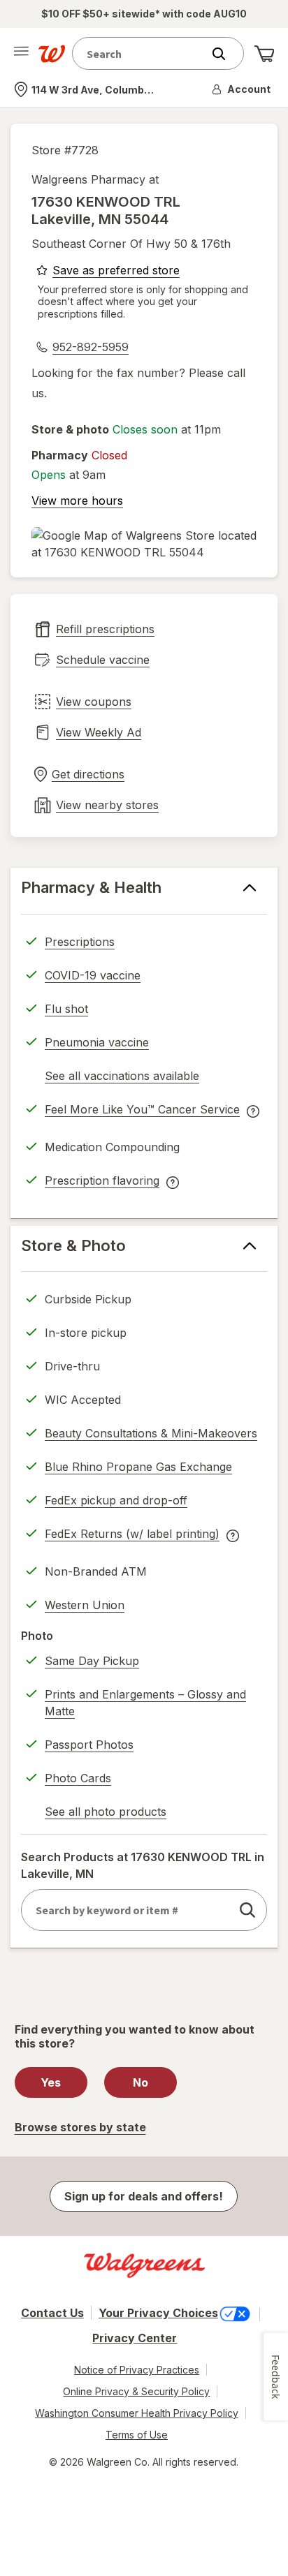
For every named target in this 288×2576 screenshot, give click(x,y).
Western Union (85, 1605)
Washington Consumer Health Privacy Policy (137, 2413)
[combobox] (141, 53)
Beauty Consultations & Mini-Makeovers (151, 1433)
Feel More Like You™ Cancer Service (142, 1111)
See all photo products (106, 1814)
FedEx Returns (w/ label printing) (132, 1536)
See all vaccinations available (122, 1078)
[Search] (226, 54)
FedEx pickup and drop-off (116, 1502)
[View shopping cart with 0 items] (264, 54)
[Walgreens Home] (52, 54)
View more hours (77, 501)
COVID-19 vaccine (93, 975)
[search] (247, 1910)
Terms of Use (137, 2435)
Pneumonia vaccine (97, 1042)
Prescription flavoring (102, 1183)
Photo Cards (78, 1778)
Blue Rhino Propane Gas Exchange (138, 1467)
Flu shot (66, 1009)
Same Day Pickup (92, 1661)
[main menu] (21, 54)
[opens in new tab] (144, 544)
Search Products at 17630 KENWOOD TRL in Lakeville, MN (143, 1865)
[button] (242, 89)
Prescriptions (80, 942)
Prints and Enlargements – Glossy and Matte (145, 1703)
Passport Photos (89, 1745)
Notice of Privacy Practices (137, 2370)
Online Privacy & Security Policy (136, 2391)
